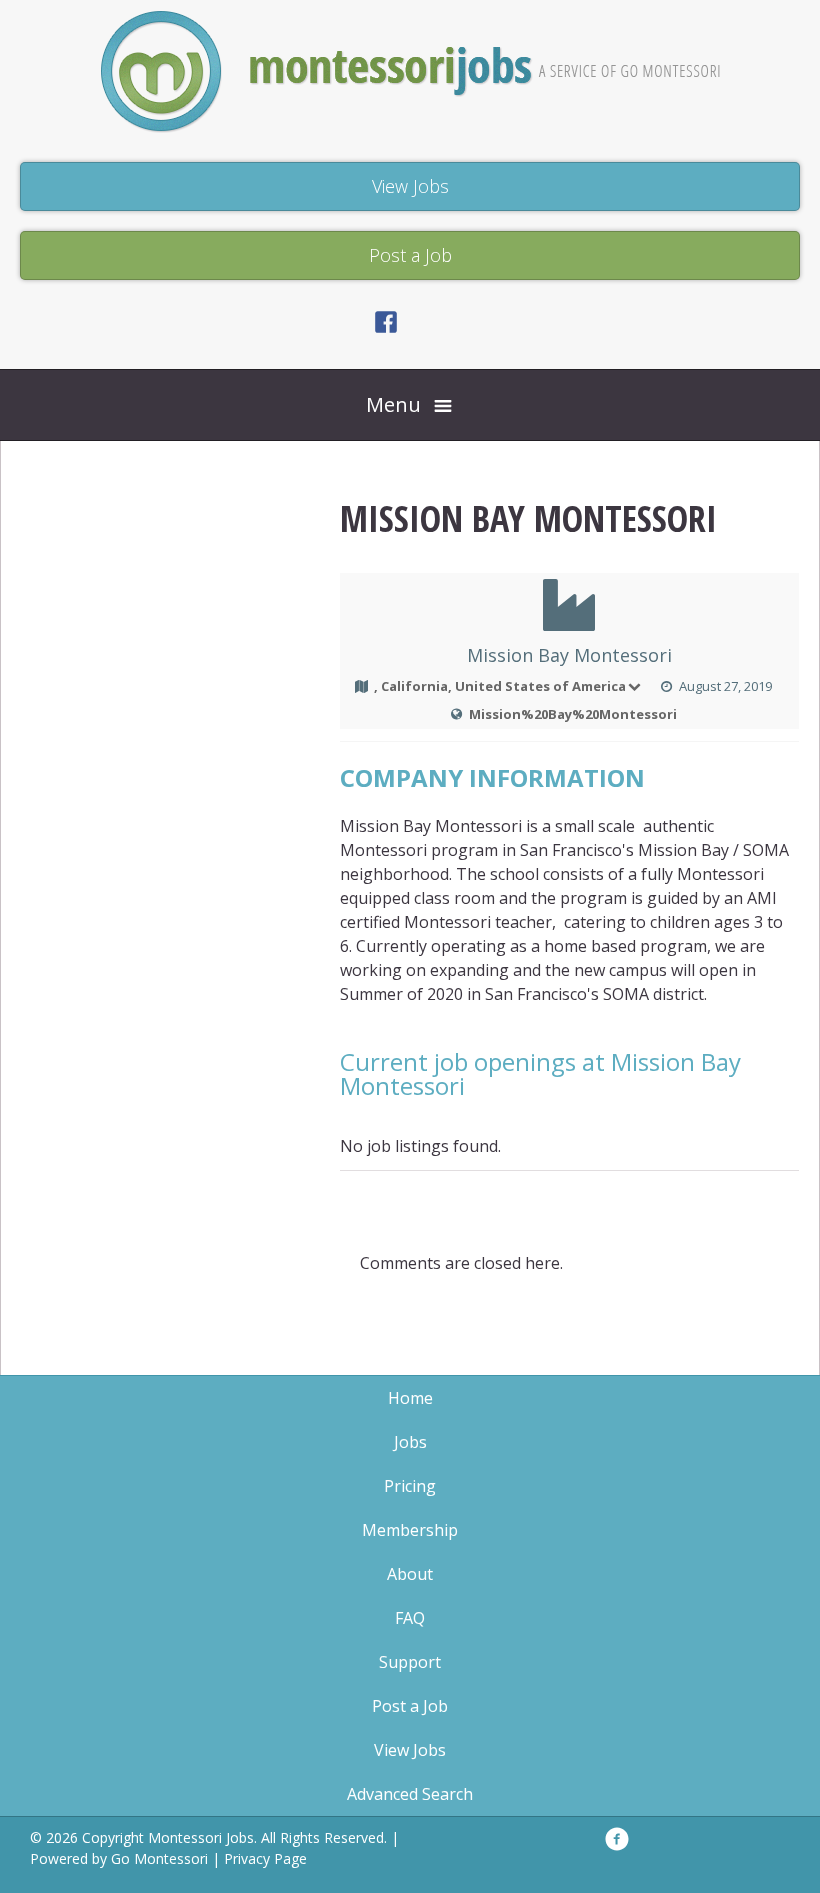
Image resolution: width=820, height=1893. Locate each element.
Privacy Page (265, 1858)
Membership (410, 1530)
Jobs (410, 1442)
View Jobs (410, 1750)
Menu (393, 404)
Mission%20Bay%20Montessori (573, 714)
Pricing (410, 1486)
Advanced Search (410, 1794)
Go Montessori (159, 1858)
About (410, 1574)
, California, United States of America (500, 686)
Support (410, 1662)
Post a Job (410, 1706)
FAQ (410, 1618)
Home (410, 1398)
